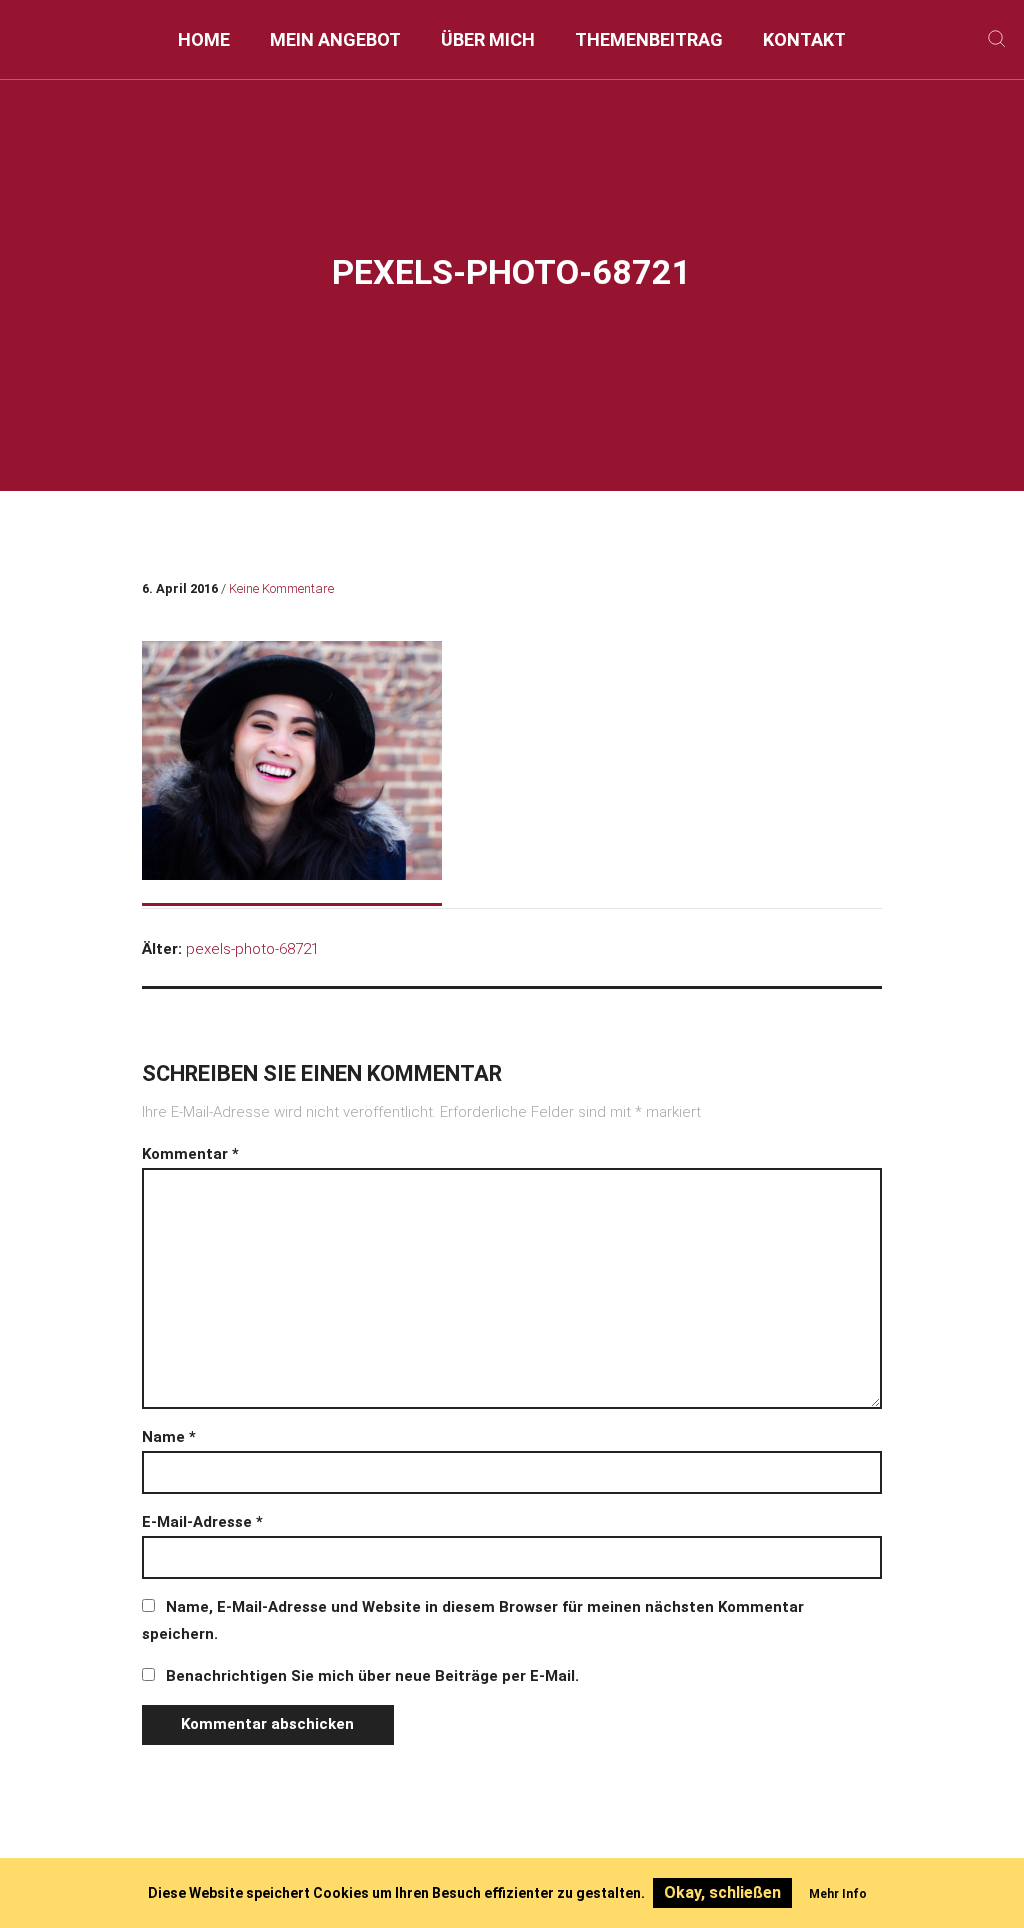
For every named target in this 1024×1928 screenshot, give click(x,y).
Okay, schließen (722, 1892)
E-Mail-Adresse (202, 1522)
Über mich (488, 39)
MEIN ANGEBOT (335, 39)
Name (169, 1437)
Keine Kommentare (281, 588)
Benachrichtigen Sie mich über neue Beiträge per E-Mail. (372, 1676)
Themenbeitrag (649, 39)
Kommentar (190, 1154)
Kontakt (804, 39)
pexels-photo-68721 (252, 949)
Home (204, 39)
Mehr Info (838, 1894)
